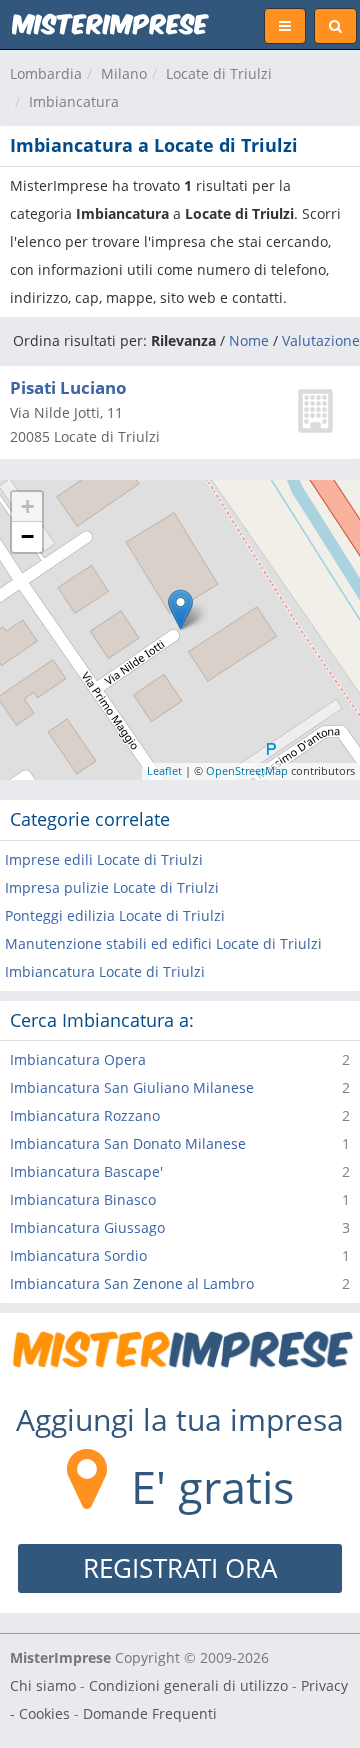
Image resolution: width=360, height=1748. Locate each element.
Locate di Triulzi (219, 73)
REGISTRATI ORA (180, 1568)
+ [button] (27, 506)
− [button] (27, 536)
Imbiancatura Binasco (83, 1199)
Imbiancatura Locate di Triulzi (105, 971)
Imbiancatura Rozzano (85, 1115)
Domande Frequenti (150, 1713)
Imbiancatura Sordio (78, 1255)
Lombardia (46, 73)
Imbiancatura (74, 101)
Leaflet (164, 770)
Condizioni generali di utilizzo (188, 1685)
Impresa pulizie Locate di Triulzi (112, 887)
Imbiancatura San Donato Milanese (128, 1143)
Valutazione (321, 340)
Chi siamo (43, 1685)
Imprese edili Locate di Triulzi (104, 859)
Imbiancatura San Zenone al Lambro (132, 1283)
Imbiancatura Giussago (87, 1227)
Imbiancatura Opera (78, 1059)
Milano (124, 73)
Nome (249, 340)
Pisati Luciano (68, 387)
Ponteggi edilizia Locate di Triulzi (115, 915)
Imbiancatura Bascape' (86, 1171)
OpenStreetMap (247, 770)
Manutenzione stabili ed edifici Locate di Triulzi (163, 943)
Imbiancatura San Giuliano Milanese (132, 1087)
